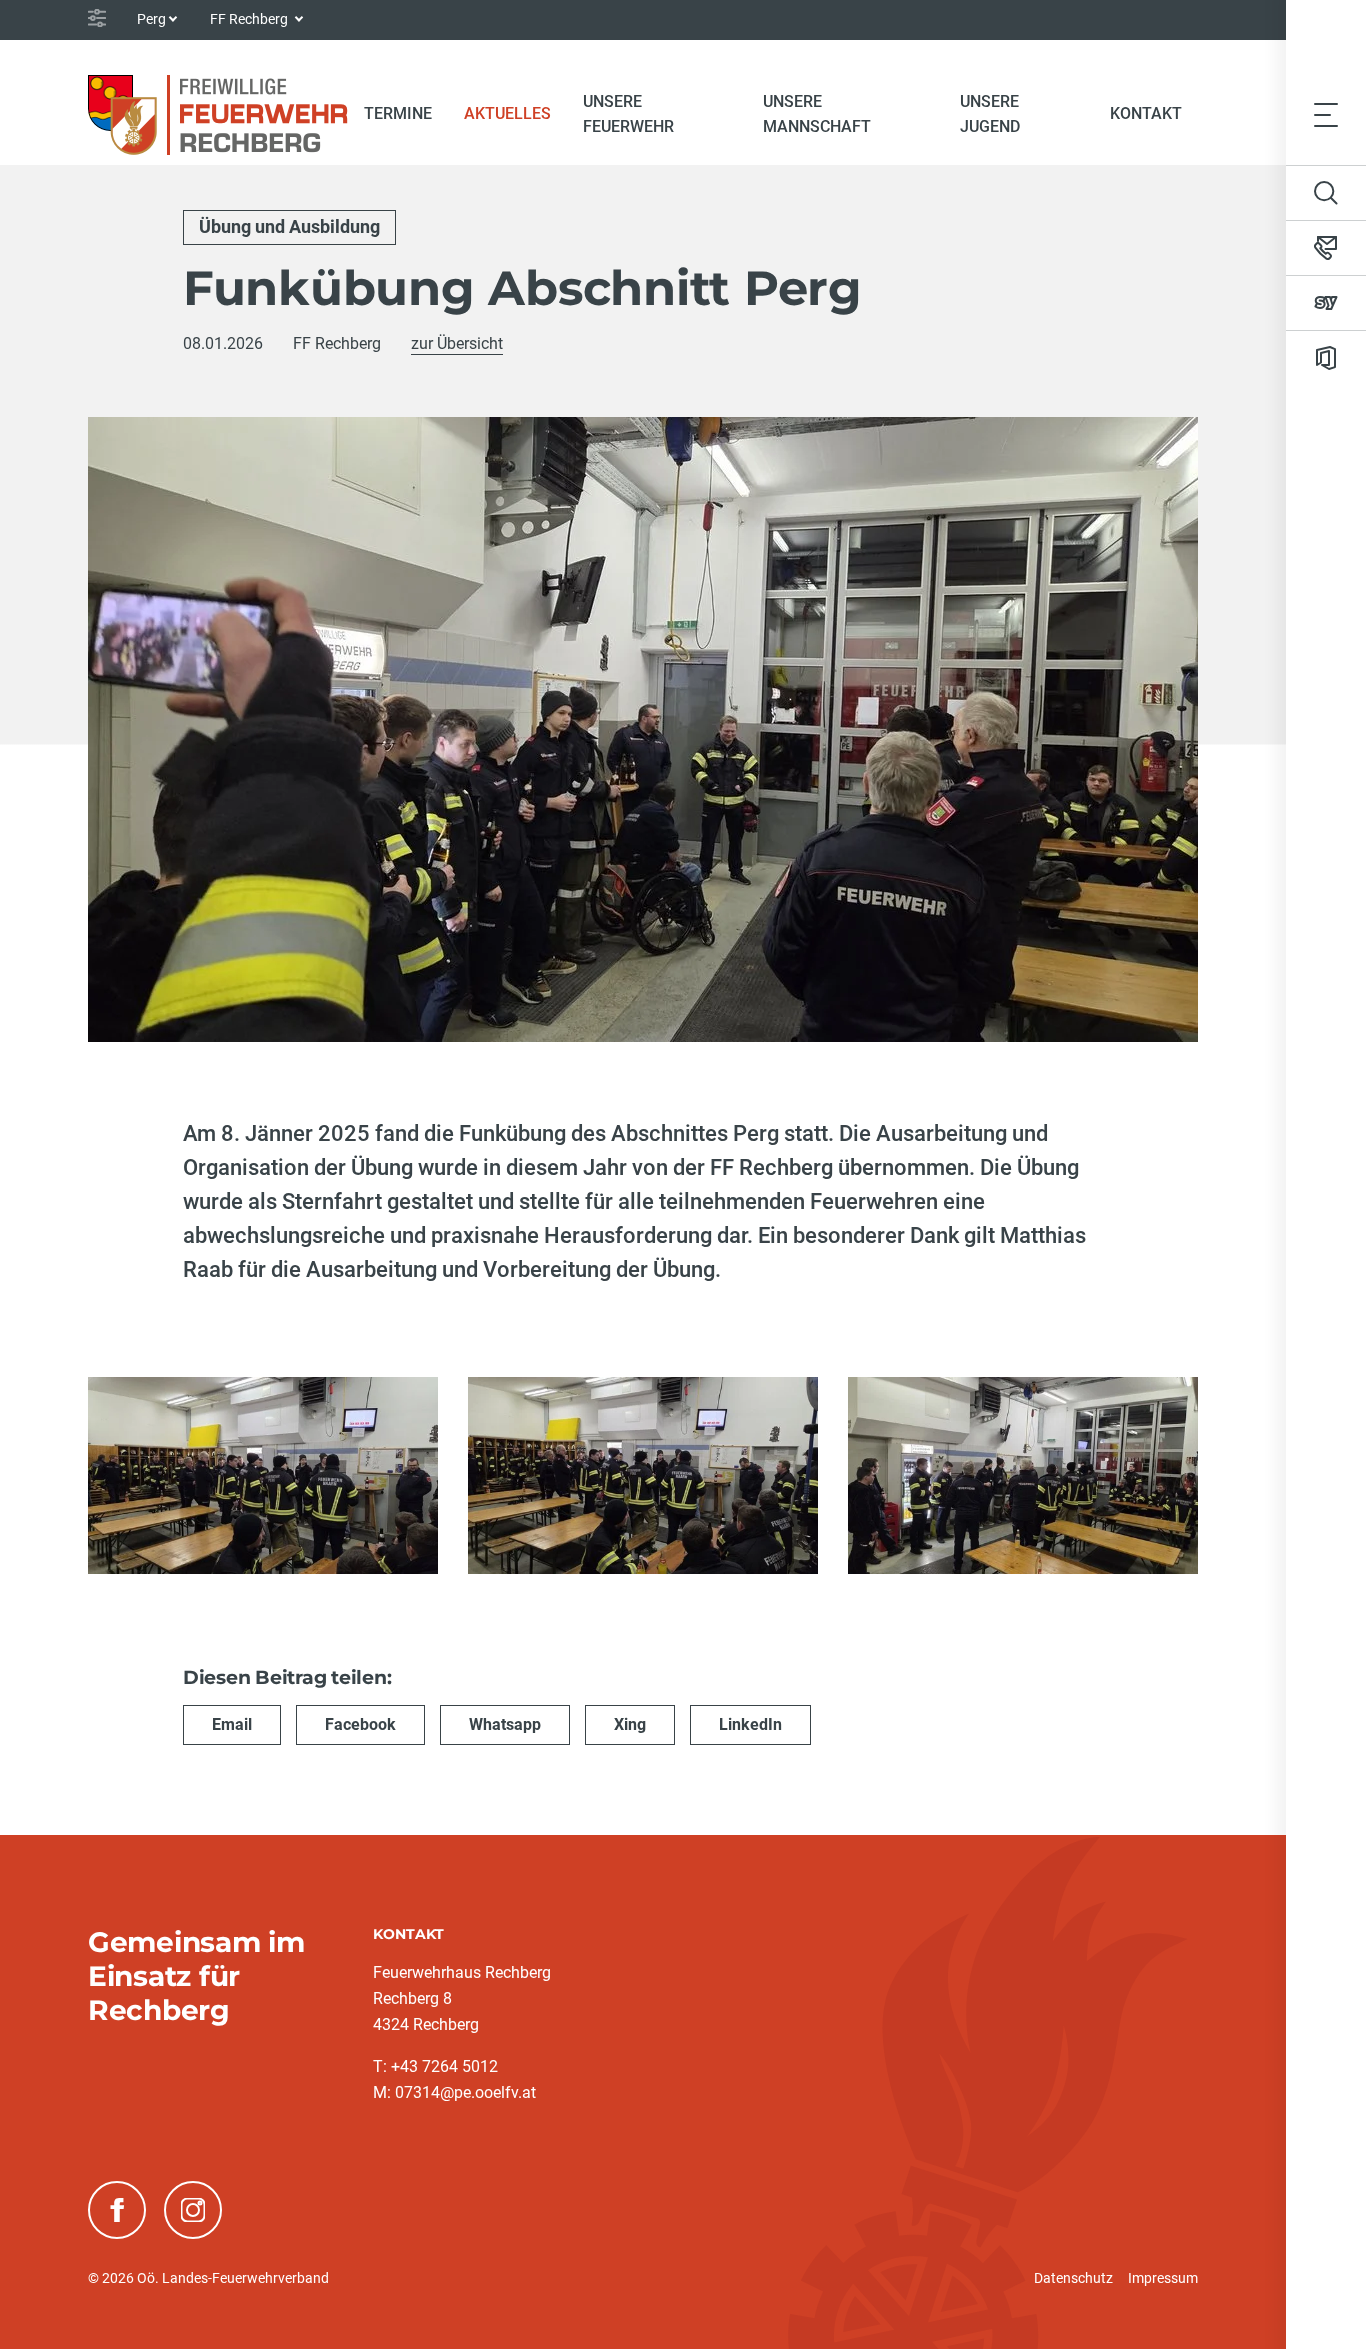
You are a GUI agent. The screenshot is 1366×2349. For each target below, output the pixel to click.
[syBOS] (1326, 303)
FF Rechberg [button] (250, 19)
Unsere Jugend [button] (990, 114)
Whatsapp (505, 1724)
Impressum (1163, 2278)
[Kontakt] (1326, 248)
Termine (398, 113)
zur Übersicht (457, 343)
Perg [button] (151, 19)
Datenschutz (1073, 2278)
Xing (630, 1724)
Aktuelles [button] (507, 113)
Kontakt (1146, 113)
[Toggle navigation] (1326, 115)
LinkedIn (750, 1724)
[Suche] (1326, 193)
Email (232, 1724)
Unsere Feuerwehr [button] (628, 114)
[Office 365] (1326, 358)
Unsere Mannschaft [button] (817, 114)
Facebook (360, 1724)
